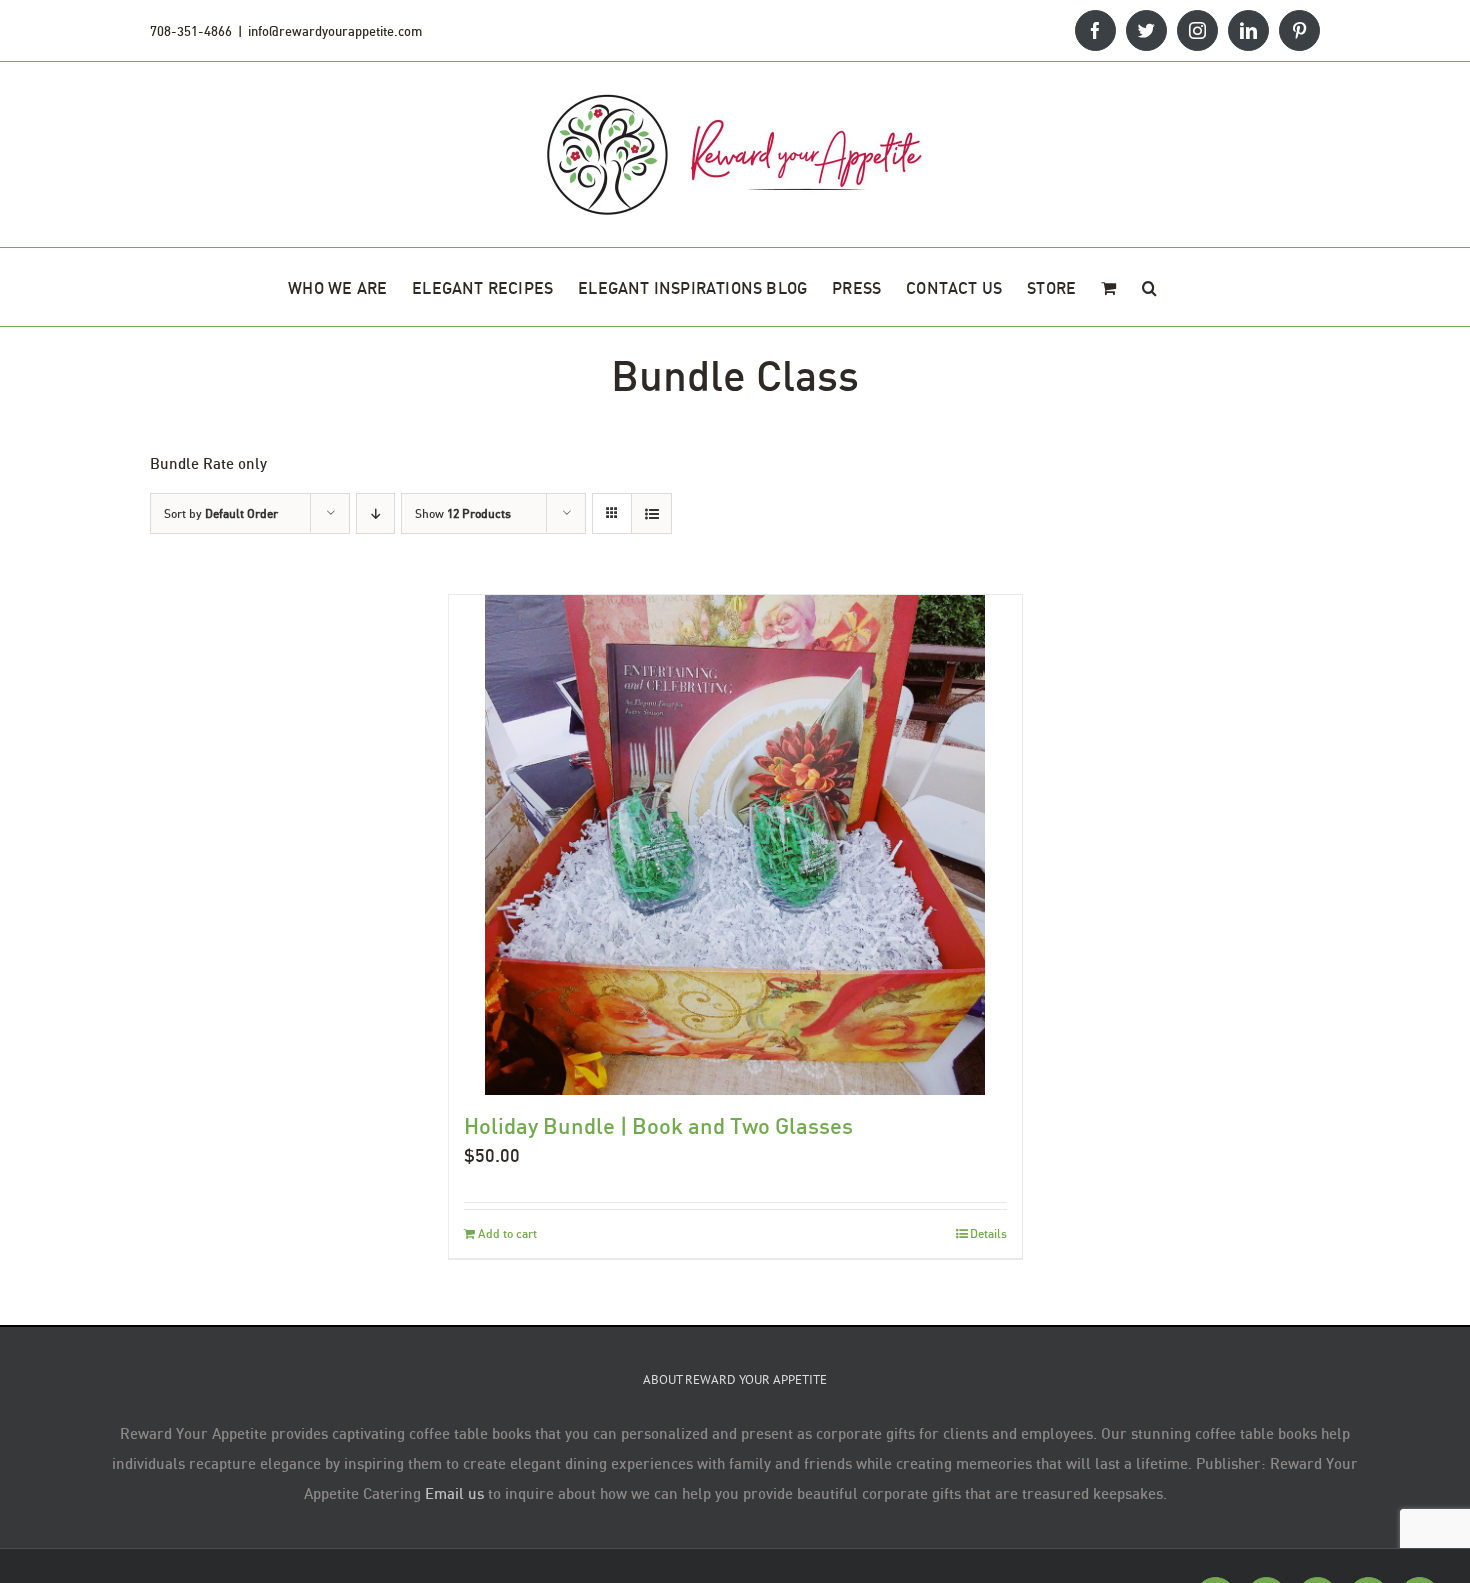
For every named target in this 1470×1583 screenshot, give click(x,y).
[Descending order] (375, 513)
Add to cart (507, 1233)
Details (988, 1233)
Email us (454, 1493)
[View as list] (651, 513)
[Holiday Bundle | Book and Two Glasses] (735, 845)
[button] (1149, 287)
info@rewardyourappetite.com (335, 31)
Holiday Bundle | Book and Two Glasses (658, 1125)
